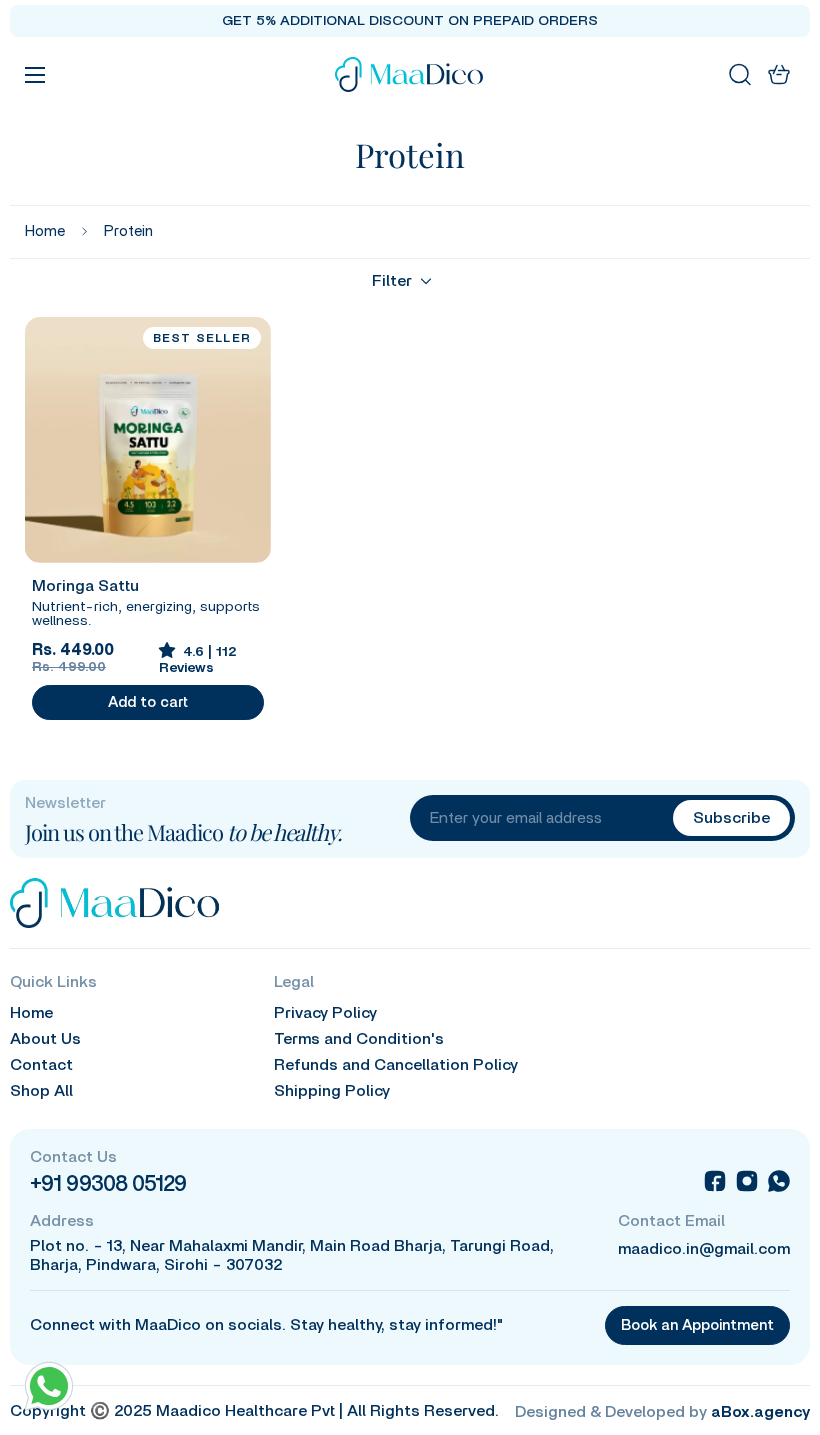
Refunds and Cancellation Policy (396, 1065)
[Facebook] (715, 1181)
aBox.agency (760, 1412)
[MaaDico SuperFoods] (410, 74)
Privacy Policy (325, 1013)
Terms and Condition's (359, 1039)
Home (45, 231)
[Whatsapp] (779, 1181)
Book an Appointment (697, 1325)
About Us (45, 1039)
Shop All (41, 1091)
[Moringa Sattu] (148, 440)
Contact (41, 1065)
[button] (779, 74)
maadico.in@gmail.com (704, 1249)
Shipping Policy (332, 1091)
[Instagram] (747, 1181)
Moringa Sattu (85, 586)
